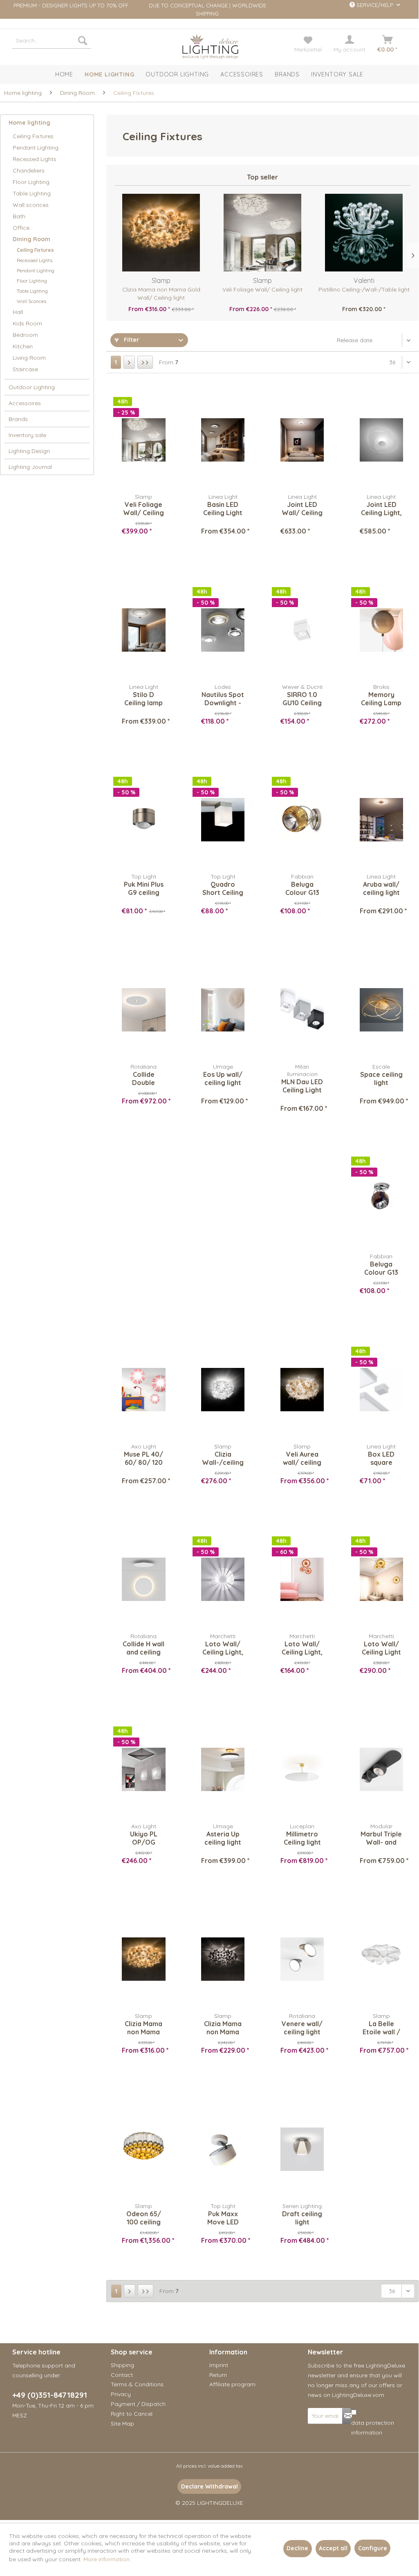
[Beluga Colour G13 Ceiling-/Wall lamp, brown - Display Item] (381, 1199)
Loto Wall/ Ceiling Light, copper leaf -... (302, 1648)
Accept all (333, 2548)
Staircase (25, 369)
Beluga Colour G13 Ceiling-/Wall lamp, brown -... (381, 1268)
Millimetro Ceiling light (302, 1838)
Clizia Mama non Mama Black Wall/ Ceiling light (223, 2028)
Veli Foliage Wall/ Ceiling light (262, 289)
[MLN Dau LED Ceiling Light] (302, 1010)
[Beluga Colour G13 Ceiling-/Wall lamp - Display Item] (302, 820)
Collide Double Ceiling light (144, 1078)
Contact (122, 2375)
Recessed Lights (35, 159)
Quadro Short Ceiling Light (223, 888)
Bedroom (25, 335)
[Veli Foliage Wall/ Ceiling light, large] (143, 440)
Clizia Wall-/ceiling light (223, 1458)
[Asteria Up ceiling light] (223, 1769)
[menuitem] (52, 40)
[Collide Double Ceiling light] (143, 1010)
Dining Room (31, 239)
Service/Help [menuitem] (375, 5)
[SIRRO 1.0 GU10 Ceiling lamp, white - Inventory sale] (302, 630)
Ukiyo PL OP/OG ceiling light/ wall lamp (144, 1838)
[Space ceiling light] (381, 1010)
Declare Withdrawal (209, 2486)
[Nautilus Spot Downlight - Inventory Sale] (223, 630)
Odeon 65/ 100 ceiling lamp (144, 2218)
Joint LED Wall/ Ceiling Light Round (302, 509)
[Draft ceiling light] (302, 2149)
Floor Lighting (31, 182)
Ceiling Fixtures (33, 136)
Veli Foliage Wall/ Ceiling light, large (143, 509)
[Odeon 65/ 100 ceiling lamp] (143, 2149)
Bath (19, 216)
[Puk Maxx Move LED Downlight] (223, 2149)
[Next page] (129, 362)
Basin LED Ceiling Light (223, 509)
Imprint (219, 2365)
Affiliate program (232, 2384)
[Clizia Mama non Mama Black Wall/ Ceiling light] (223, 1959)
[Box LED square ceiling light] (381, 1390)
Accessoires (25, 403)
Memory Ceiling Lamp (381, 699)
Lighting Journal (30, 467)
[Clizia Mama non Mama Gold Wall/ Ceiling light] (161, 233)
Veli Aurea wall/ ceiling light (302, 1458)
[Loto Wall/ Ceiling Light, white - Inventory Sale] (223, 1579)
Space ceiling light (381, 1078)
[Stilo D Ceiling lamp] (143, 630)
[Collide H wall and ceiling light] (143, 1579)
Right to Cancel (132, 2414)
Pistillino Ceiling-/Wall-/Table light (364, 289)
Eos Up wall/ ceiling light (223, 1078)
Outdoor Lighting (32, 387)
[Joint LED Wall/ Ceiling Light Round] (302, 440)
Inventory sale (27, 435)
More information (106, 2559)
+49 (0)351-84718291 (50, 2395)
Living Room (29, 358)
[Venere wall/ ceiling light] (302, 1959)
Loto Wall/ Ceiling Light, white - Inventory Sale (223, 1648)
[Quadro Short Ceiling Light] (223, 820)
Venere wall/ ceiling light (302, 2028)
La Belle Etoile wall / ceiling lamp (381, 2028)
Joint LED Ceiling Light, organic (381, 509)
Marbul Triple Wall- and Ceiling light (381, 1838)
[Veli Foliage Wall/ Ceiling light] (262, 233)
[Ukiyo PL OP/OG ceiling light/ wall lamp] (143, 1769)
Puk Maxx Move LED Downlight (223, 2218)
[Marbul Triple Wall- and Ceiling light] (381, 1769)
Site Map (122, 2424)
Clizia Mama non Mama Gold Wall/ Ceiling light (161, 294)
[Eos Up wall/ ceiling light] (223, 1010)
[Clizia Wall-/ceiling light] (223, 1390)
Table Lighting (32, 193)
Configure (373, 2548)
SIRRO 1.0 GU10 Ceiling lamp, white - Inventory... (302, 699)
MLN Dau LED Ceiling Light (302, 1086)
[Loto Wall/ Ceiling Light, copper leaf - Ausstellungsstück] (302, 1579)
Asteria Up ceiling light (223, 1838)
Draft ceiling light (302, 2218)
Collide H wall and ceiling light (143, 1648)
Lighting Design (29, 451)
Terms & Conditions (137, 2384)
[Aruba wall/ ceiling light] (381, 820)
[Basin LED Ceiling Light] (223, 440)
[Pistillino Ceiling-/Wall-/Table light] (364, 233)
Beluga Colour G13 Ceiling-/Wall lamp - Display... (302, 888)
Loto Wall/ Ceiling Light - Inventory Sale (381, 1648)
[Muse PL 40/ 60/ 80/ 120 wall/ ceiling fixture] (143, 1390)
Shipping (122, 2365)
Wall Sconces (31, 301)
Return (218, 2375)
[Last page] (145, 362)
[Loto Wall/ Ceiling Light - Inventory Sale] (381, 1579)
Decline (297, 2548)
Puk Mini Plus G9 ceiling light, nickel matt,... (144, 888)
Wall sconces (31, 205)
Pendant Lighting (36, 148)
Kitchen (23, 346)
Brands (18, 419)
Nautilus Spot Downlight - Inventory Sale (223, 699)
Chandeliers (29, 170)
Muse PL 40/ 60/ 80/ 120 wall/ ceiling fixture (143, 1458)
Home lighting (29, 123)
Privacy (121, 2394)
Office (21, 228)
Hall (18, 312)
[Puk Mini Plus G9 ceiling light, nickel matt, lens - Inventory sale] (143, 820)
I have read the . (375, 2423)
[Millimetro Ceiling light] (302, 1769)
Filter (131, 340)
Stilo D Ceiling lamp (143, 699)
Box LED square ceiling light (381, 1458)
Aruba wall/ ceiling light (381, 888)
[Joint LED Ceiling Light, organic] (381, 440)
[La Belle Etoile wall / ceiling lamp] (381, 1959)
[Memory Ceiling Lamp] (381, 630)
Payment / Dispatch (138, 2404)
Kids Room (27, 323)
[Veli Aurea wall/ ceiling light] (302, 1390)
